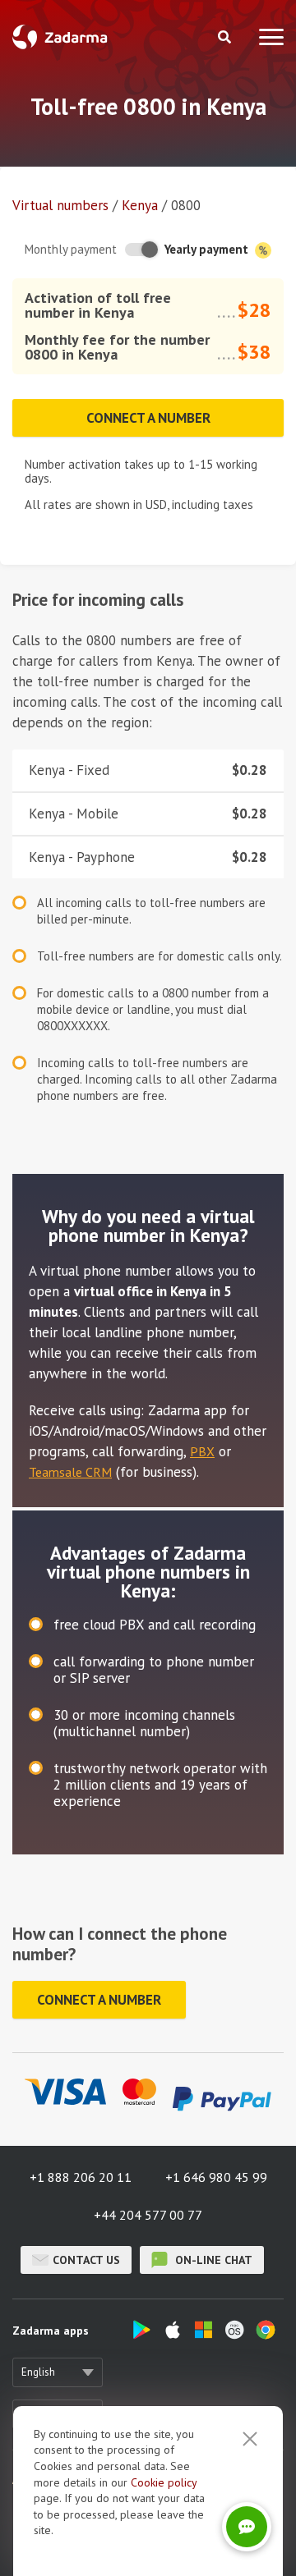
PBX (202, 1451)
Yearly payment (208, 249)
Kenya (140, 205)
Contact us (86, 2260)
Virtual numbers (60, 205)
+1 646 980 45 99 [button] (216, 2177)
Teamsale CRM (70, 1472)
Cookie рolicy (164, 2482)
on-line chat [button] (212, 2260)
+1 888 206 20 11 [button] (81, 2177)
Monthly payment (71, 249)
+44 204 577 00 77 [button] (148, 2215)
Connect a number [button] (148, 418)
